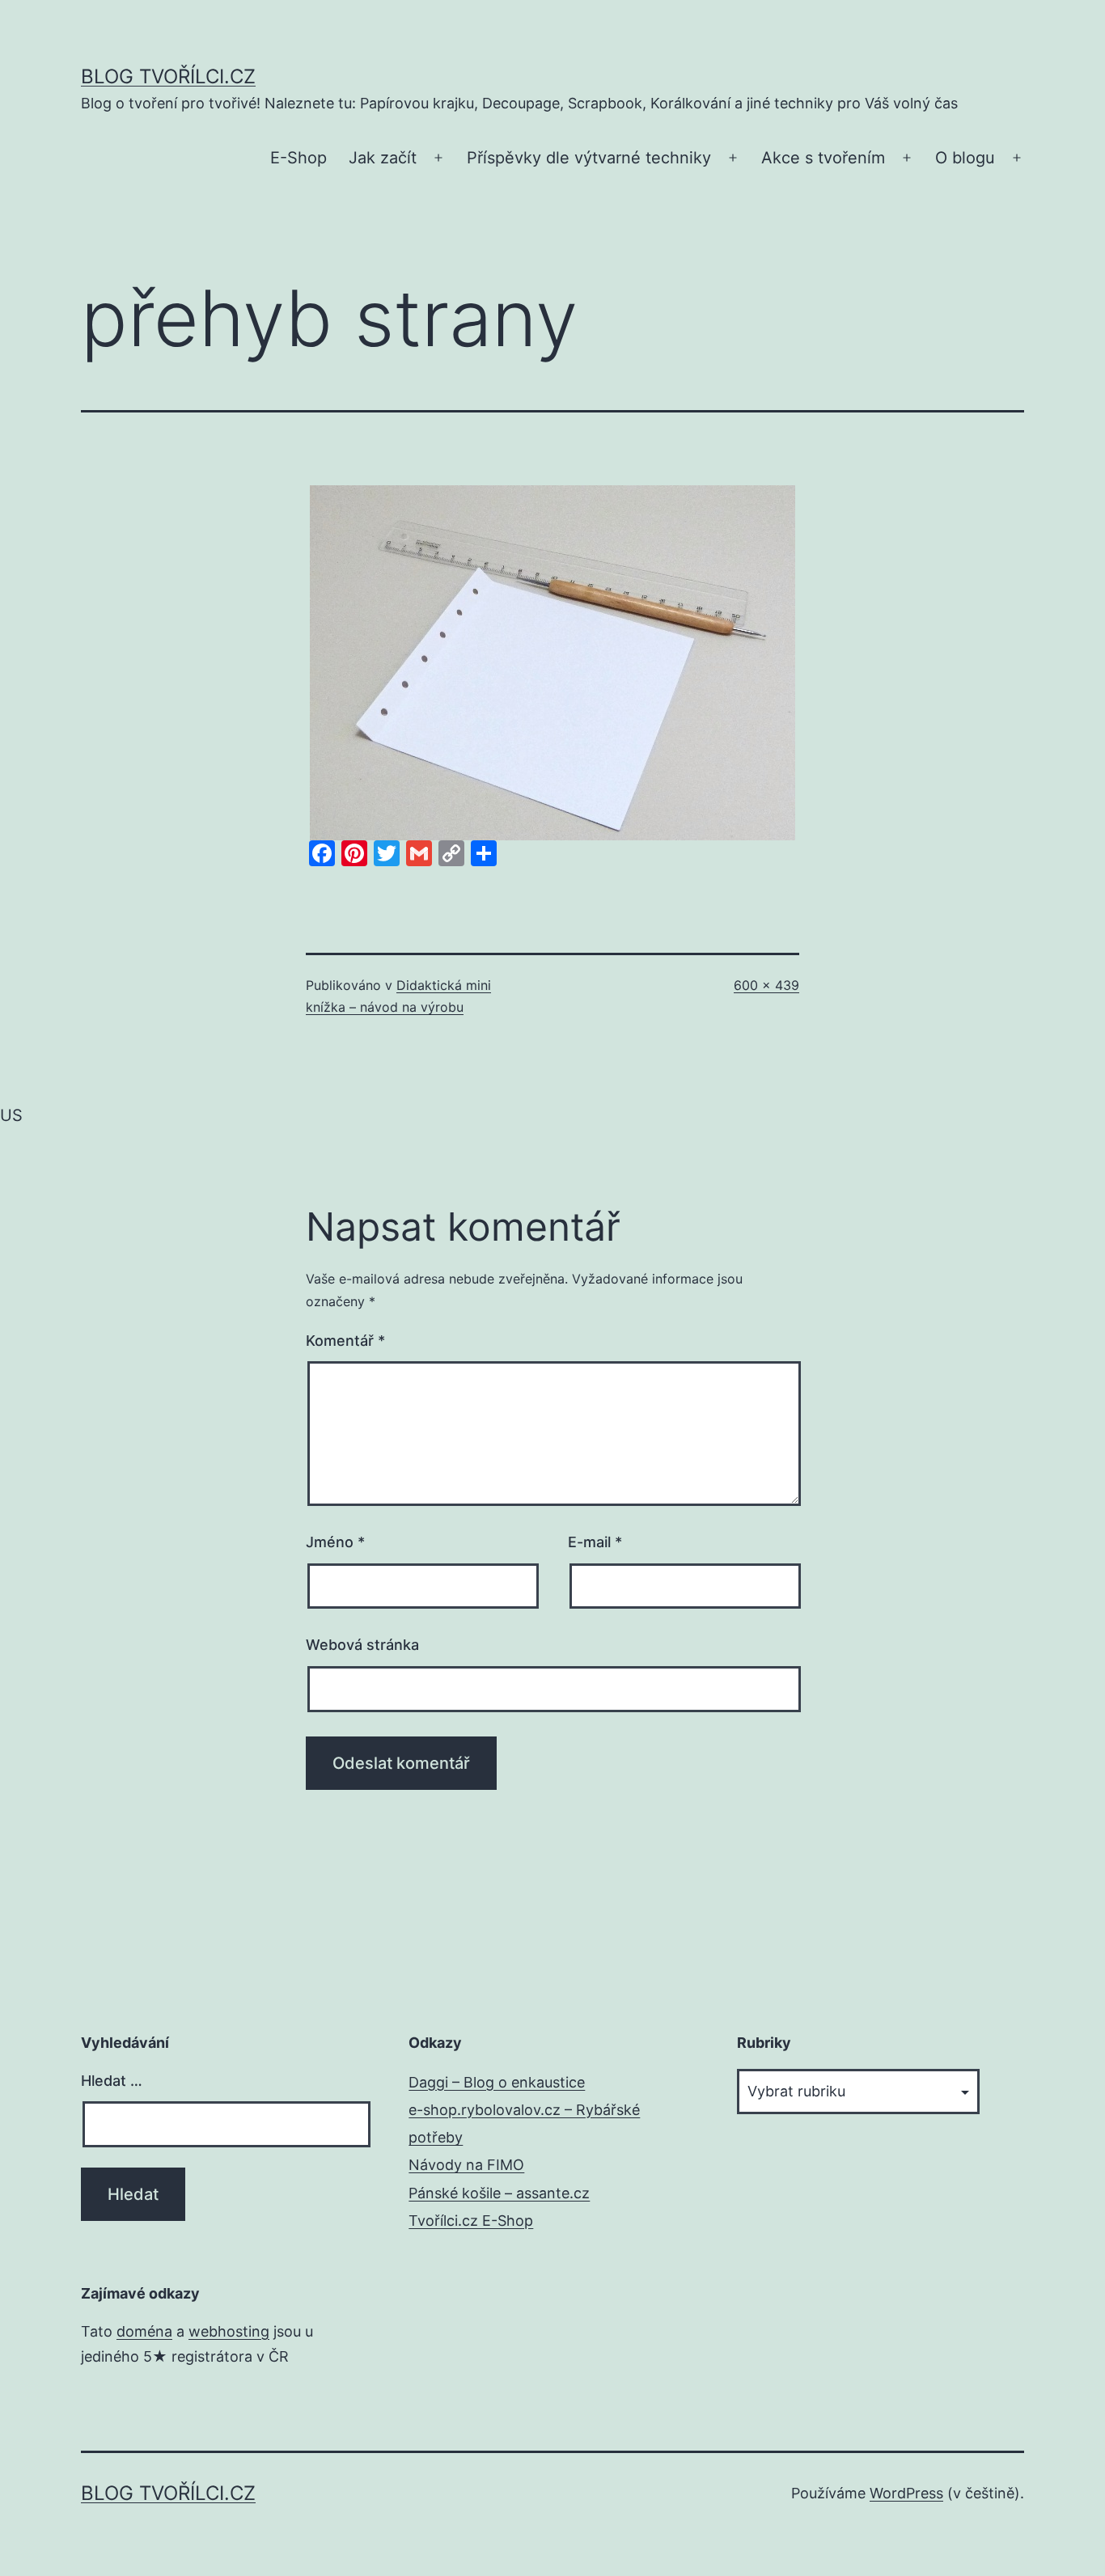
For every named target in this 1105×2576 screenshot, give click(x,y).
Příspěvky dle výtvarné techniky (589, 158)
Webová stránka (362, 1645)
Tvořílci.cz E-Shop (471, 2221)
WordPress (906, 2493)
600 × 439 (766, 985)
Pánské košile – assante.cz (499, 2193)
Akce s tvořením (823, 158)
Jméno (335, 1542)
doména (144, 2331)
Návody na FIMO (466, 2165)
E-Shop (298, 158)
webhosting (229, 2331)
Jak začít (383, 158)
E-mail (595, 1542)
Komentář (345, 1341)
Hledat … (112, 2081)
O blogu (965, 158)
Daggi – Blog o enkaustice (497, 2082)
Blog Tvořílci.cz (168, 76)
